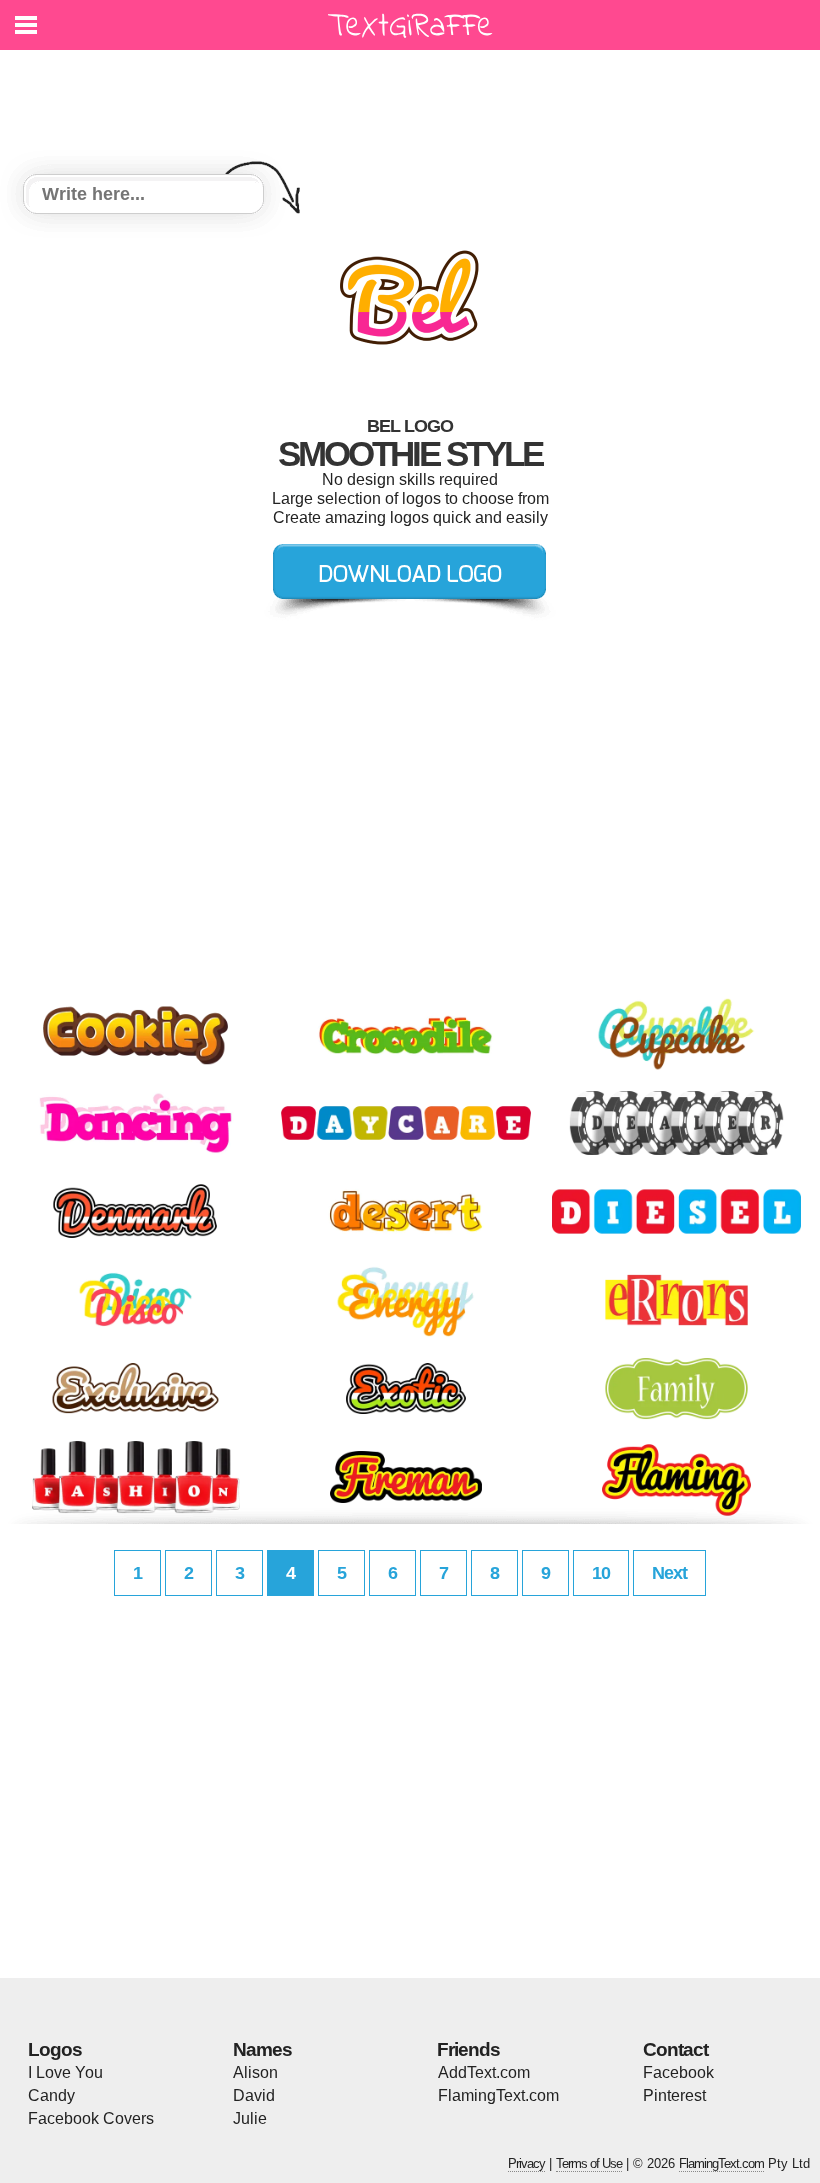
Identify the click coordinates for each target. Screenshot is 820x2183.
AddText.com (484, 2072)
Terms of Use (589, 2163)
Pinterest (674, 2095)
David (254, 2095)
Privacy (526, 2163)
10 (601, 1573)
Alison (255, 2072)
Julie (250, 2118)
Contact (675, 2049)
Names (262, 2049)
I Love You (65, 2072)
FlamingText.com (498, 2095)
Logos (55, 2049)
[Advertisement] (415, 100)
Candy (51, 2095)
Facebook (678, 2072)
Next (669, 1573)
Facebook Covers (91, 2118)
